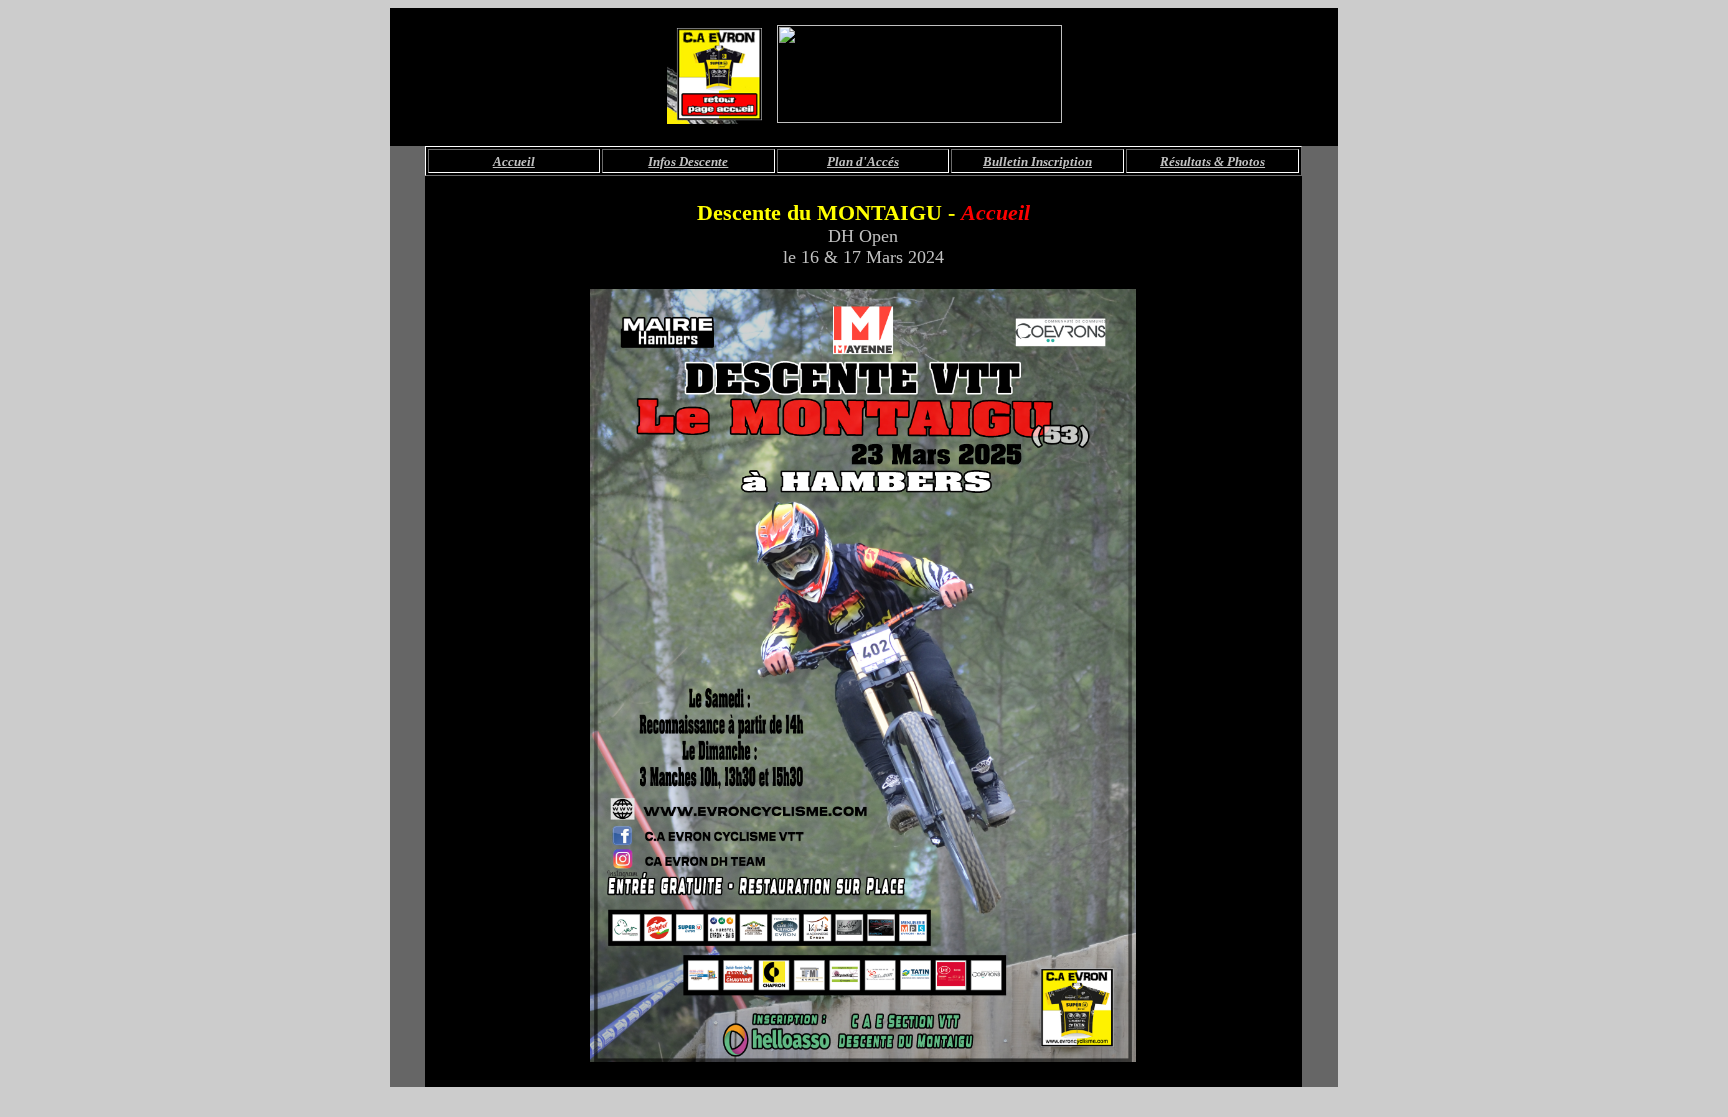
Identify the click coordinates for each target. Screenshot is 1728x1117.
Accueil (514, 161)
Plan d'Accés (863, 161)
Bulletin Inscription (1037, 161)
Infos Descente (688, 161)
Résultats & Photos (1212, 161)
